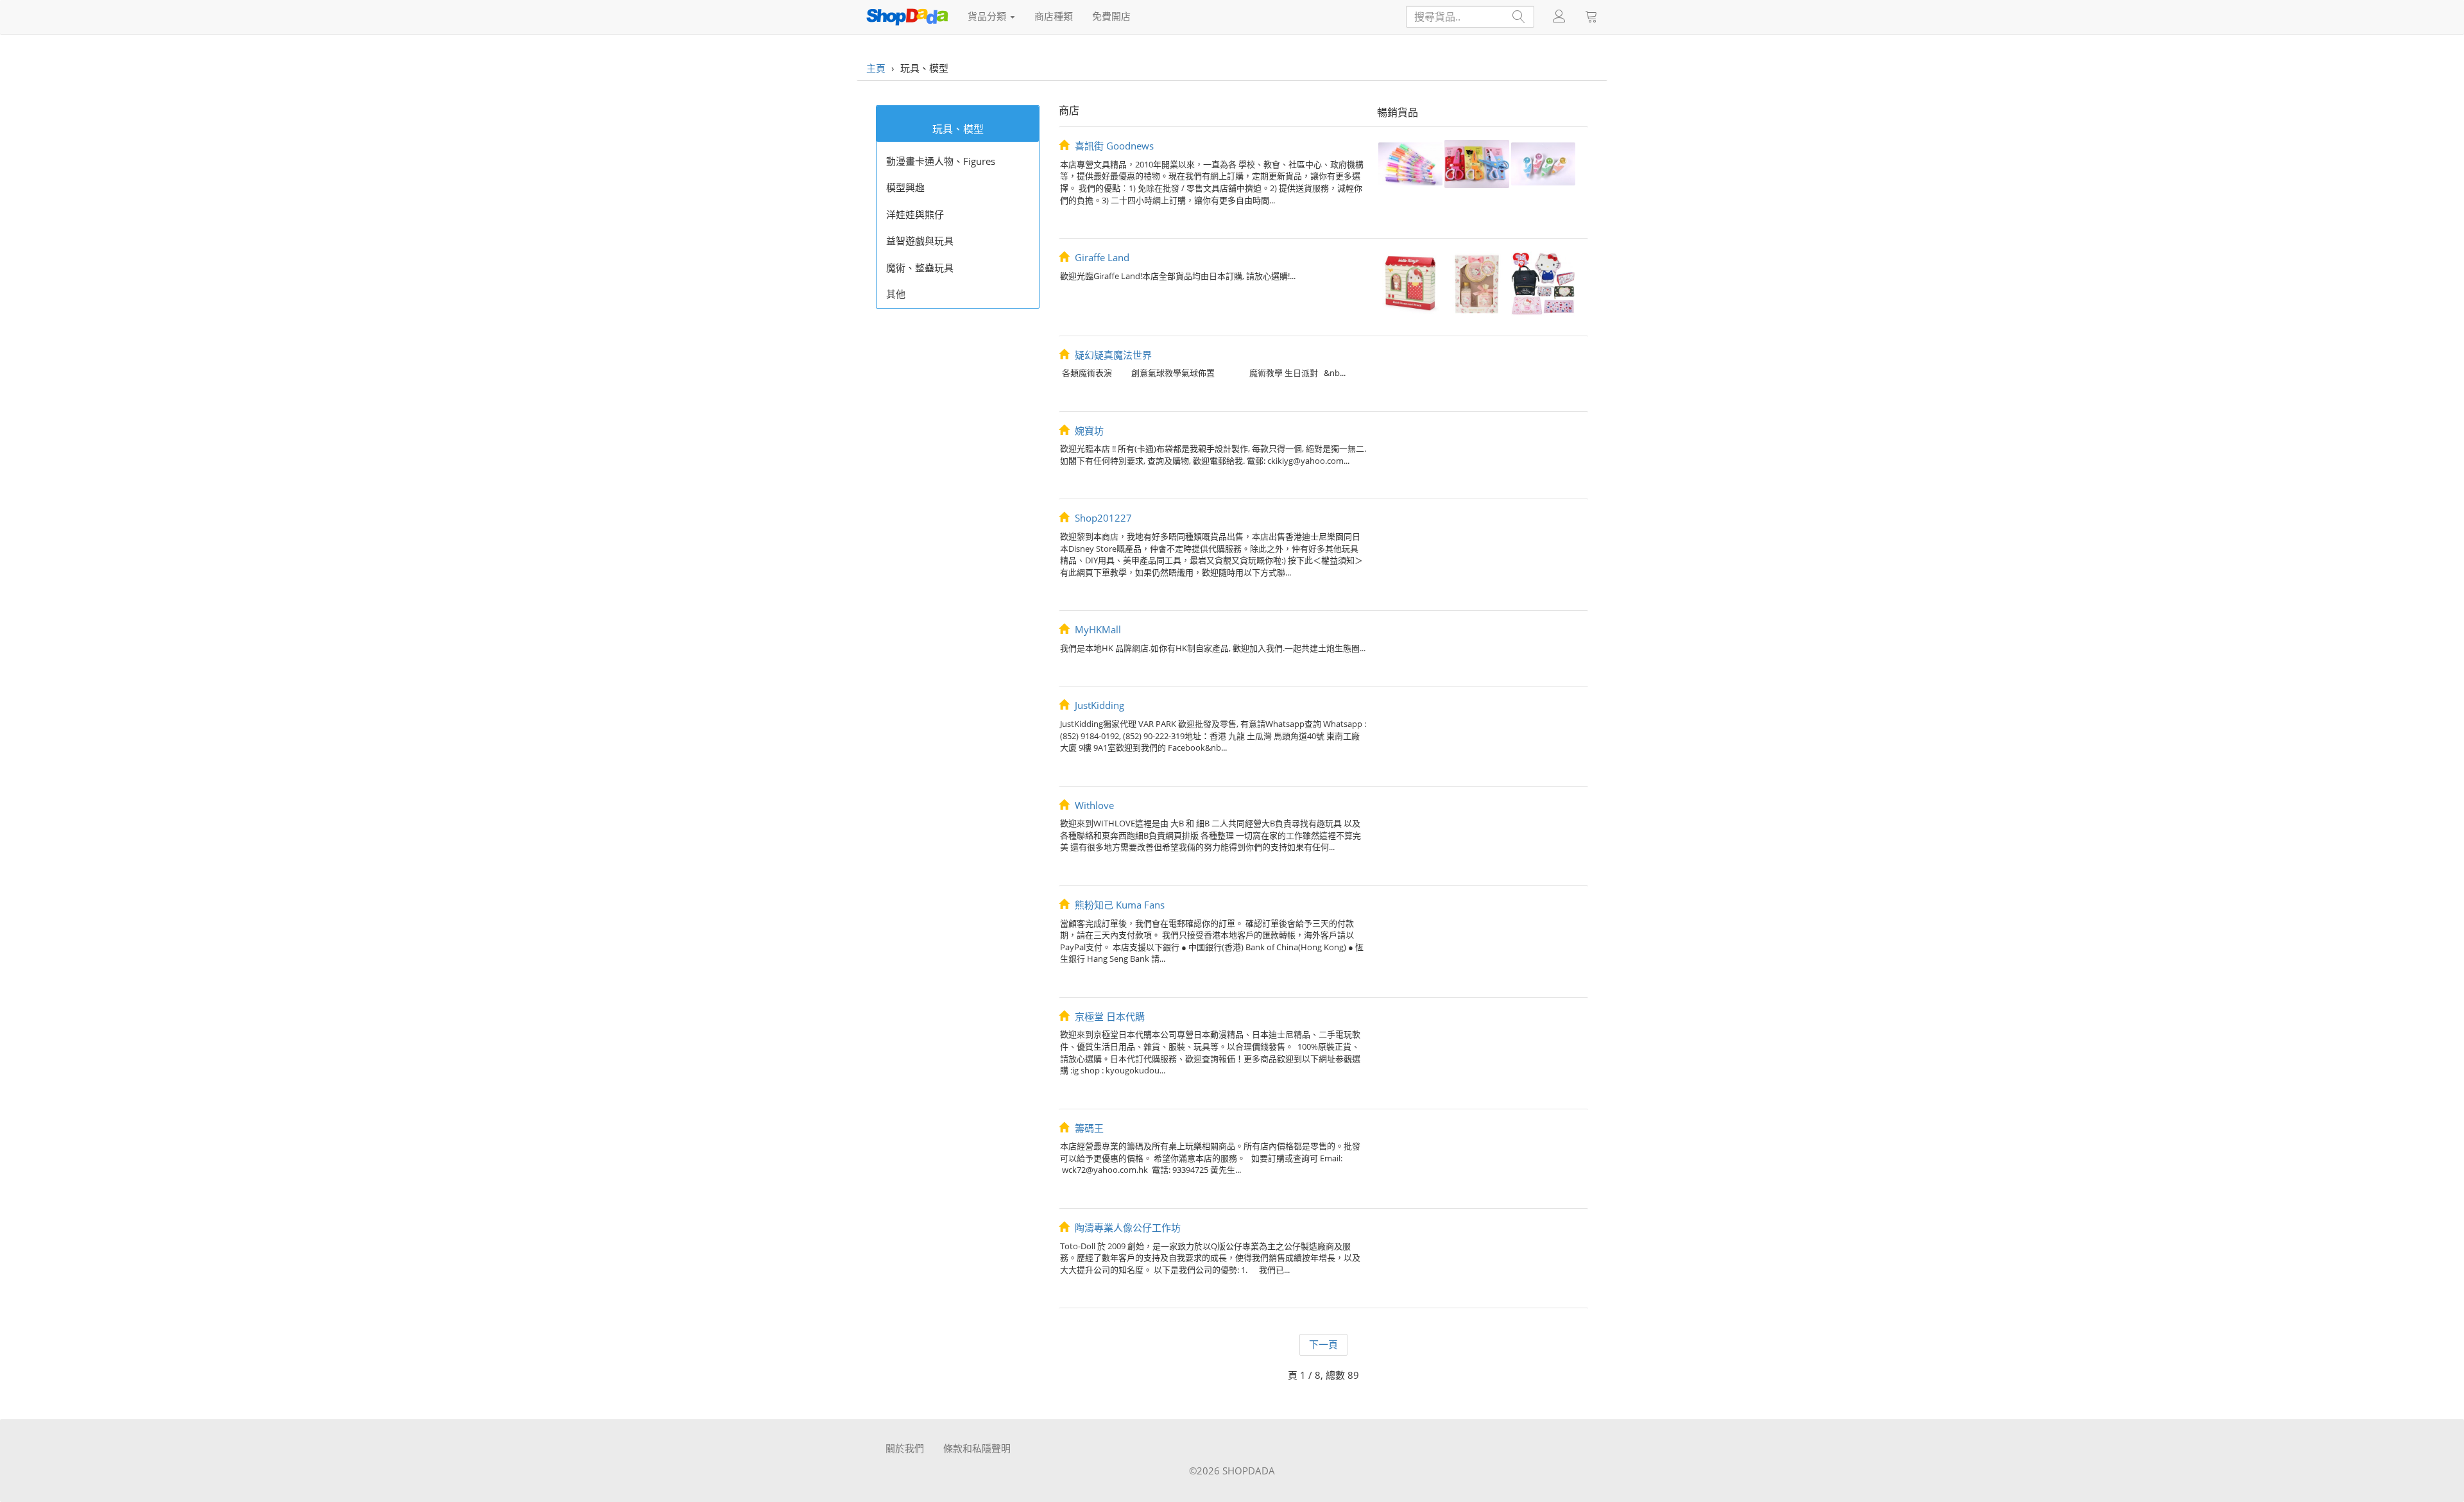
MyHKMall (1097, 629)
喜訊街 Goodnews (1113, 146)
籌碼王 (1088, 1128)
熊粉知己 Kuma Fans (1118, 905)
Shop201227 (1102, 518)
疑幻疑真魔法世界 (1112, 355)
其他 (896, 294)
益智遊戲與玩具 (920, 241)
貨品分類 (988, 16)
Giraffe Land (1101, 257)
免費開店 (1111, 16)
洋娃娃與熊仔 (915, 214)
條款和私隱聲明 (977, 1448)
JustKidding (1098, 705)
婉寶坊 (1088, 431)
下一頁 (1323, 1344)
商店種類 (1054, 16)
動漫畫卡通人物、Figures (941, 161)
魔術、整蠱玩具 (920, 268)
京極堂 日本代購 (1108, 1016)
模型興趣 (905, 187)
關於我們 (905, 1448)
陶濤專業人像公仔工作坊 (1126, 1227)
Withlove (1093, 805)
